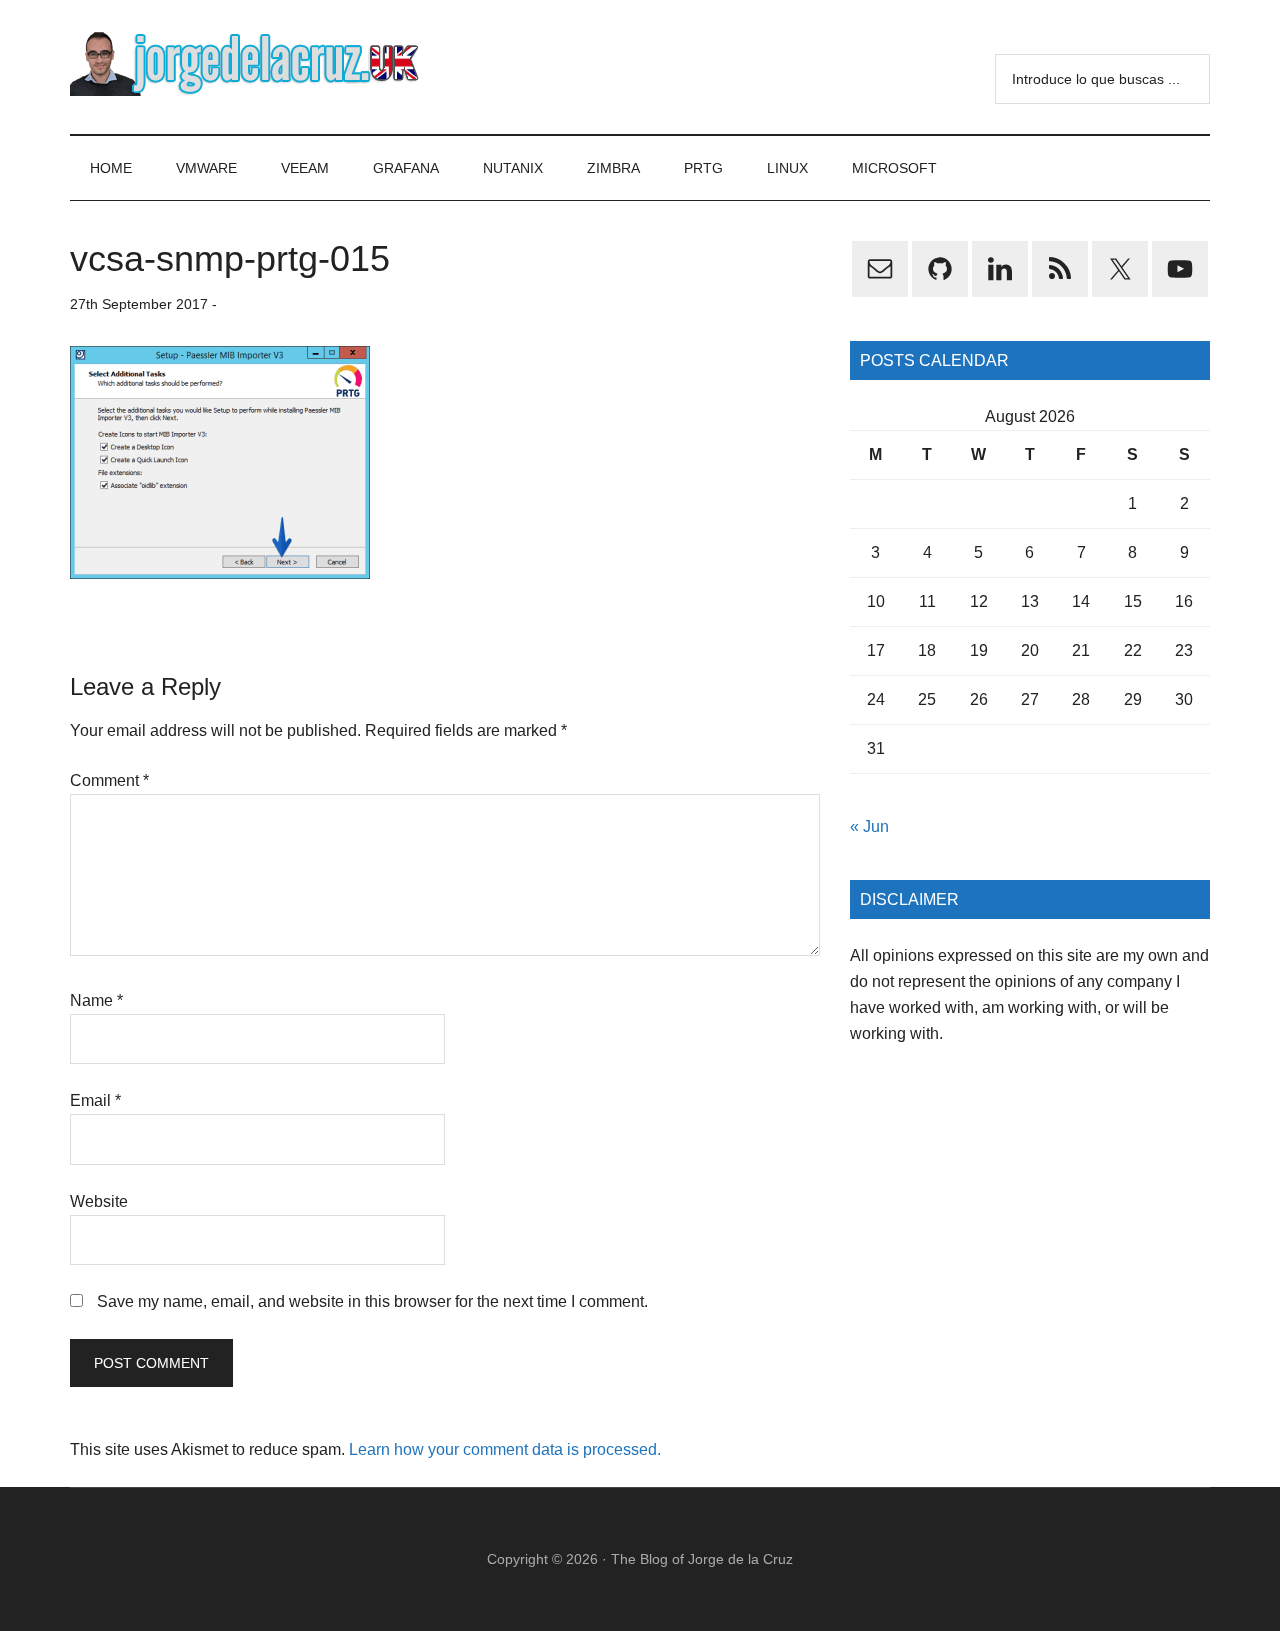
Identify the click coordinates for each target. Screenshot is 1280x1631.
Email (95, 1100)
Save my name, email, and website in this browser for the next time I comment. (372, 1301)
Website (99, 1201)
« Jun (869, 826)
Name (96, 1000)
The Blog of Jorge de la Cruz (702, 1559)
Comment (109, 780)
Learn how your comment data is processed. (505, 1449)
